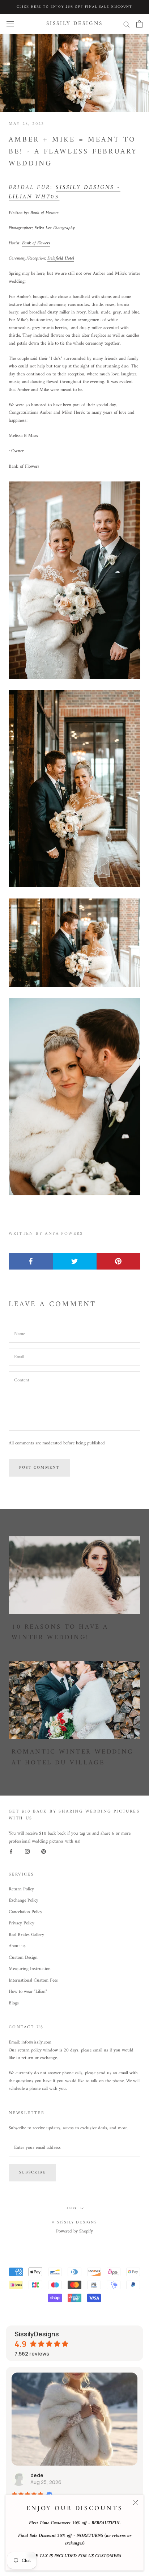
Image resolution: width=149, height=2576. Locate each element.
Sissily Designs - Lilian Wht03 (65, 192)
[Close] (135, 2503)
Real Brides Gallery (26, 1935)
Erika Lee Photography (55, 228)
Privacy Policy (22, 1923)
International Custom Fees (33, 1981)
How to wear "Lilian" (28, 1992)
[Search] (127, 24)
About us (17, 1946)
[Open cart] (139, 24)
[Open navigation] (10, 24)
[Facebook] (11, 1851)
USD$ (71, 2208)
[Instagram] (27, 1851)
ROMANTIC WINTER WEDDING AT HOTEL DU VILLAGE (73, 1757)
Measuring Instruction (30, 1969)
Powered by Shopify (74, 2231)
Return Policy (21, 1889)
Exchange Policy (24, 1901)
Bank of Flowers (44, 213)
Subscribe (32, 2173)
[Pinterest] (44, 1851)
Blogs (14, 2003)
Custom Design (23, 1958)
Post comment (39, 1468)
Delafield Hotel (61, 258)
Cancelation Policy (25, 1912)
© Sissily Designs (74, 2223)
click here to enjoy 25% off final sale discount (74, 7)
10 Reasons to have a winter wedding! (60, 1632)
